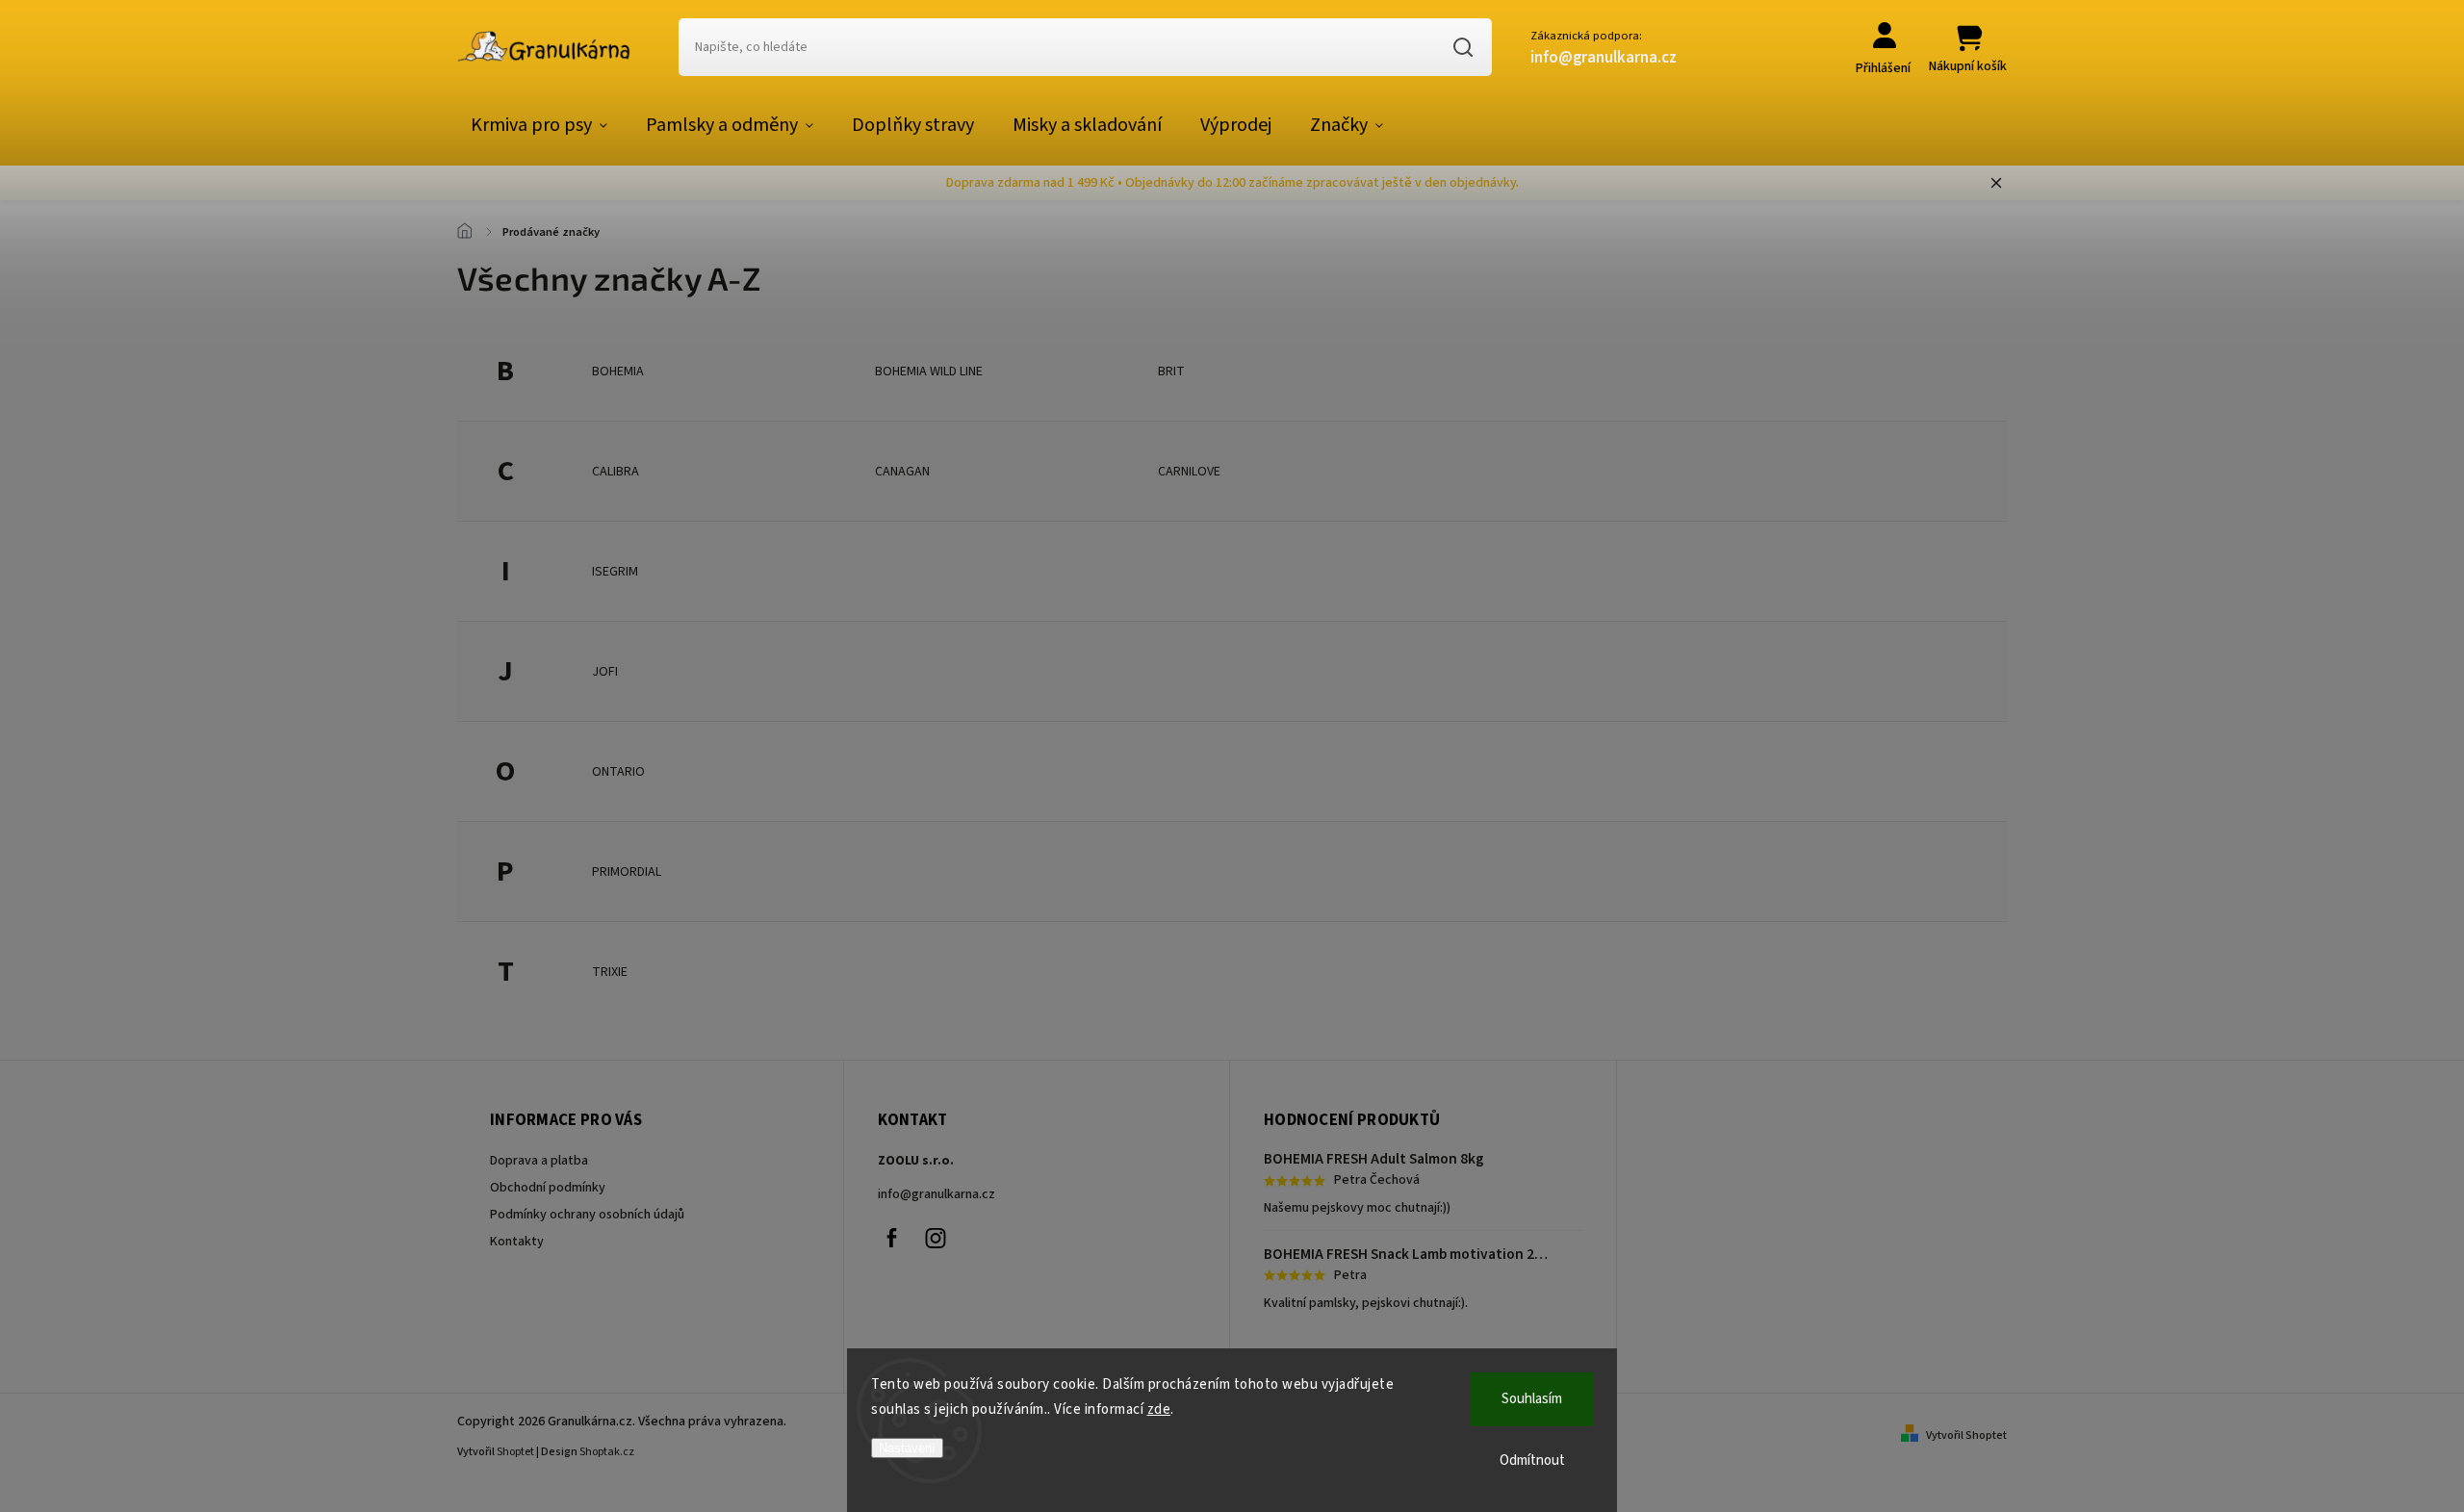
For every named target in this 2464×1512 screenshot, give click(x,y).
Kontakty (517, 1242)
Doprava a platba (539, 1161)
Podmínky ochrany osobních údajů (587, 1215)
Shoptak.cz (607, 1452)
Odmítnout (1532, 1461)
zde (1159, 1409)
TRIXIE (610, 972)
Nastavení (907, 1448)
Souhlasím (1532, 1399)
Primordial (627, 872)
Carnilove (1189, 472)
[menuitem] (539, 125)
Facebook (892, 1238)
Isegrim (615, 572)
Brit (1171, 372)
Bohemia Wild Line (929, 372)
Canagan (902, 472)
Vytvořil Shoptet (1966, 1435)
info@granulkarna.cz (937, 1194)
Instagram (936, 1238)
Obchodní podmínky (548, 1188)
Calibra (616, 472)
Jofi (605, 672)
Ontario (618, 772)
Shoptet (515, 1452)
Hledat (1463, 47)
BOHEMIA (618, 372)
